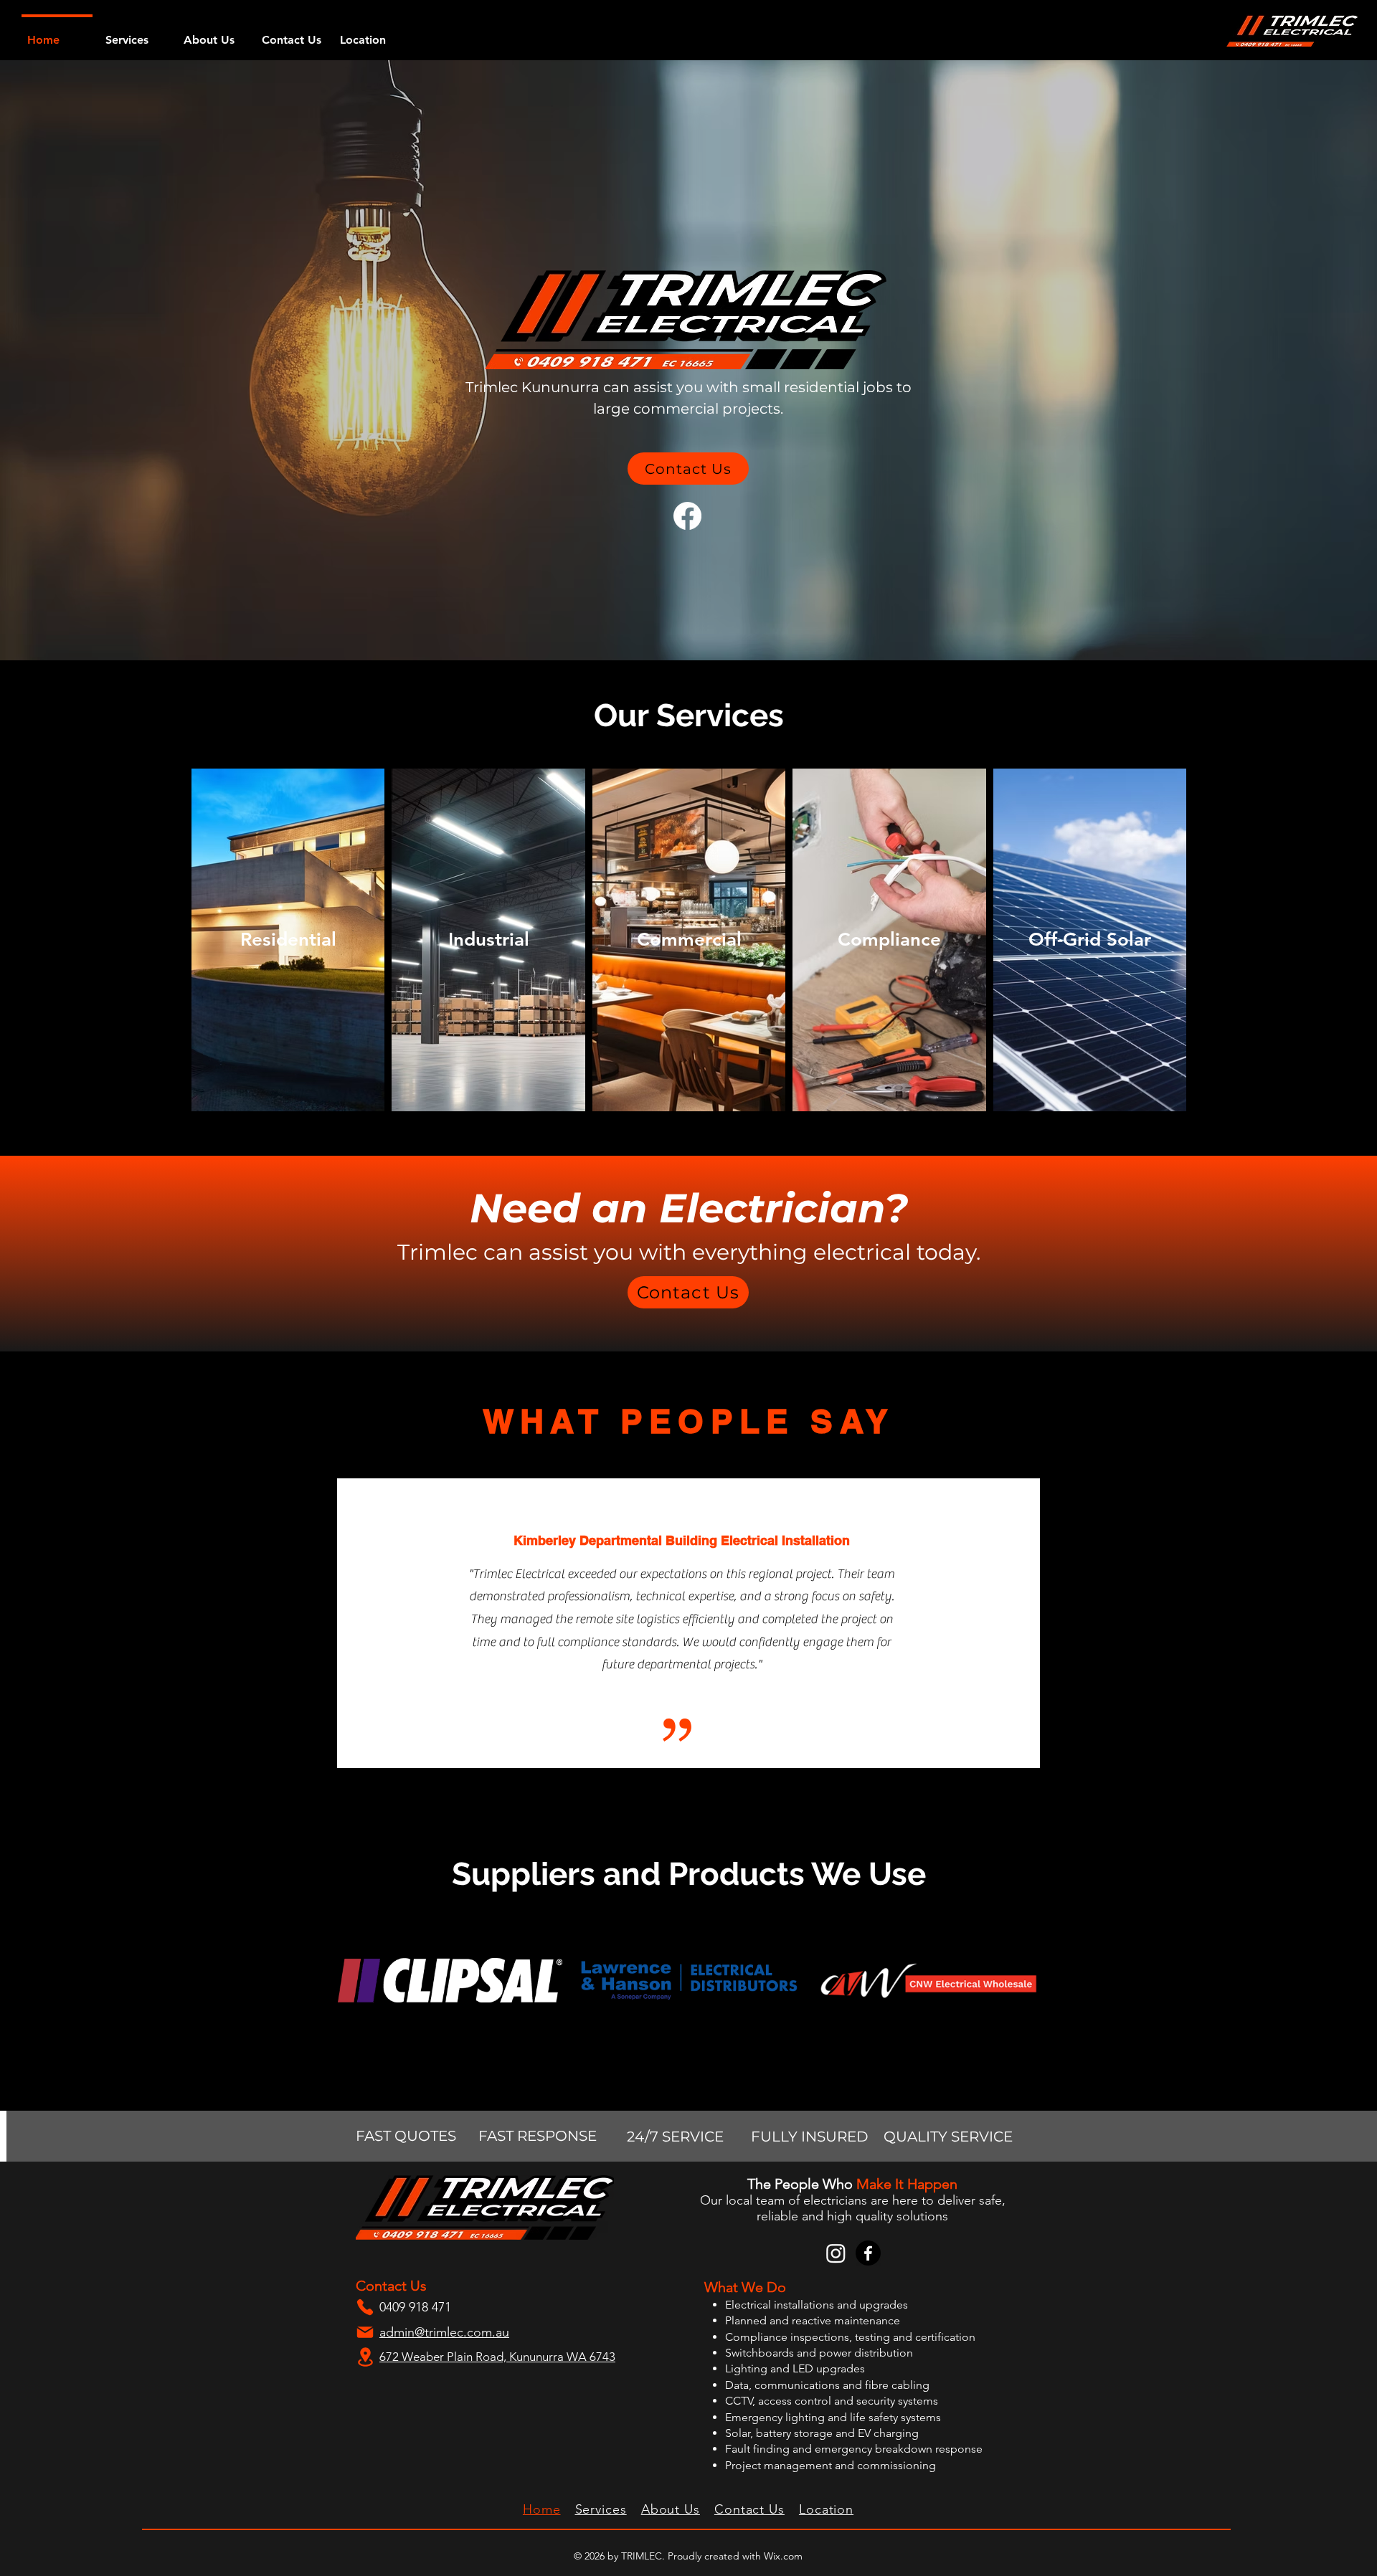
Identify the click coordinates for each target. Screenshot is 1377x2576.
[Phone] (365, 2307)
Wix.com (783, 2556)
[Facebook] (687, 516)
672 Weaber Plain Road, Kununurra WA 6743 (497, 2357)
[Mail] (365, 2332)
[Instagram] (836, 2253)
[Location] (365, 2357)
